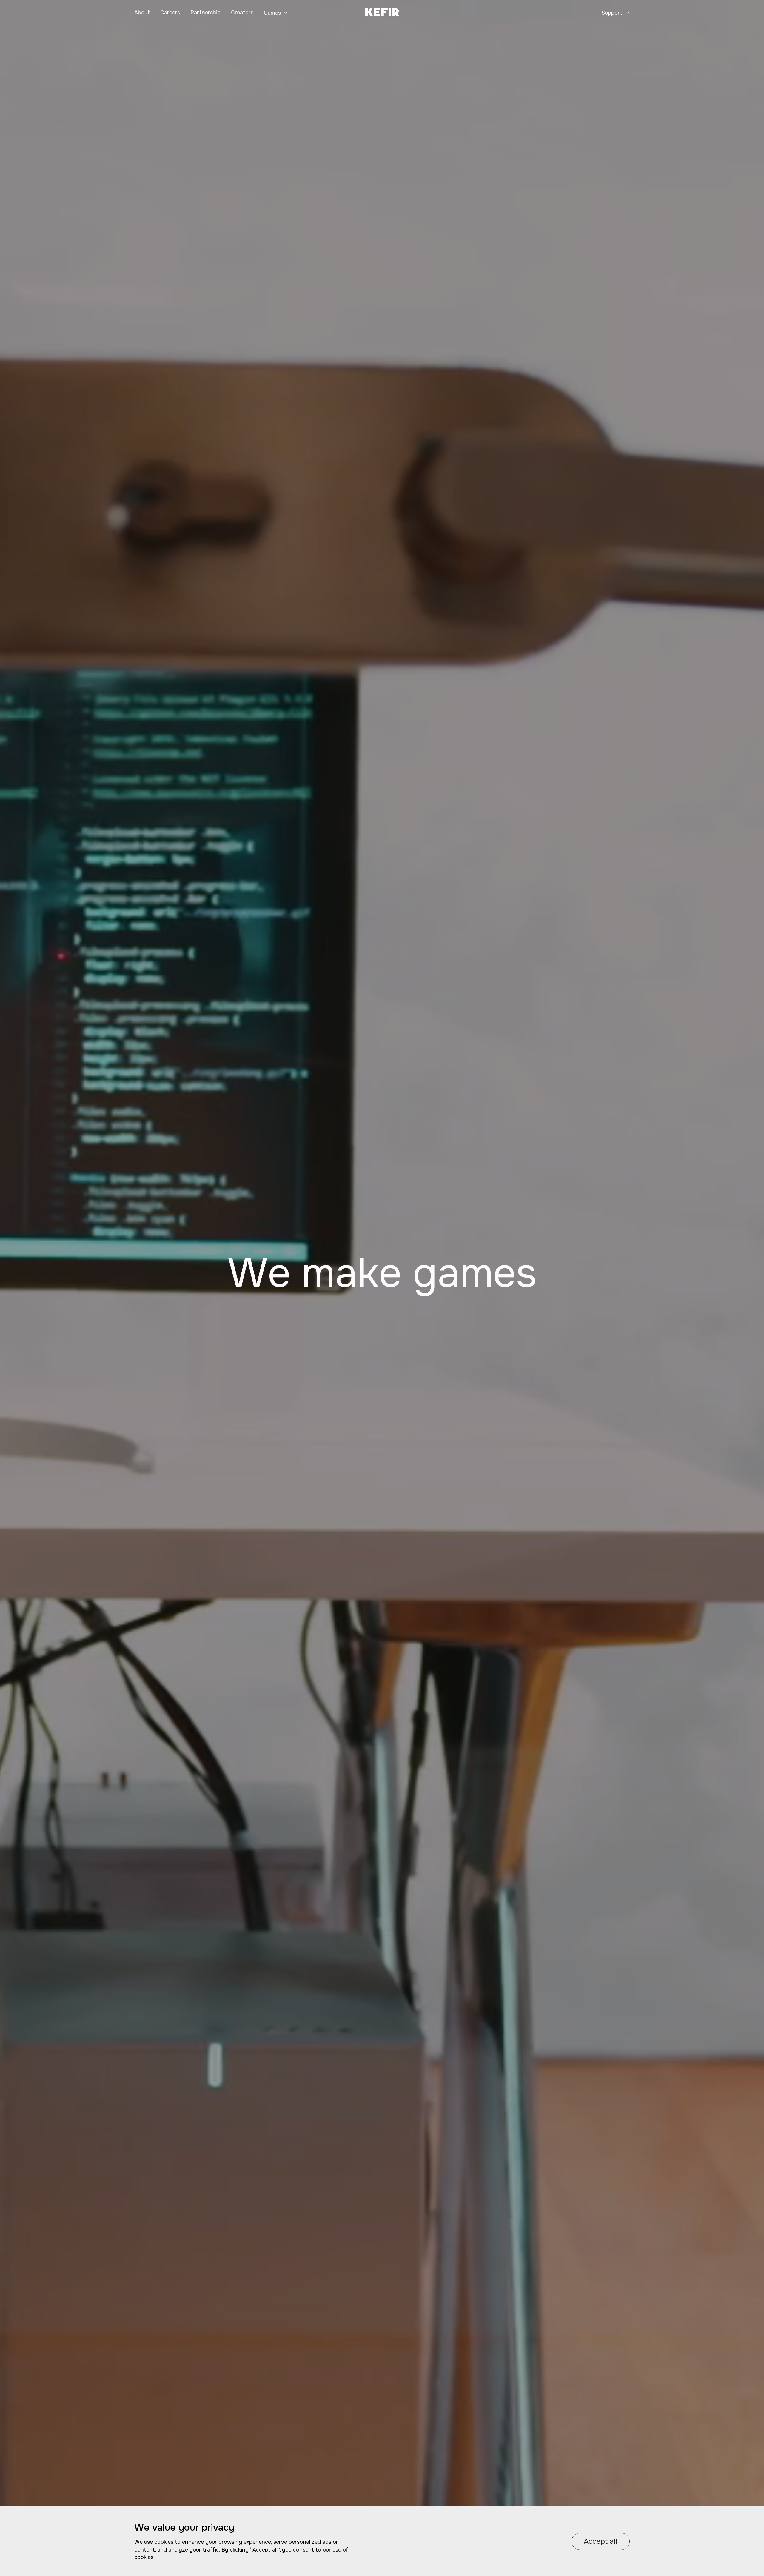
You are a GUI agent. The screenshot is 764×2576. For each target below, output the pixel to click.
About (142, 13)
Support (612, 13)
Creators (242, 13)
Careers (170, 13)
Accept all (601, 2541)
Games (272, 13)
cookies (164, 2542)
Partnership (205, 13)
